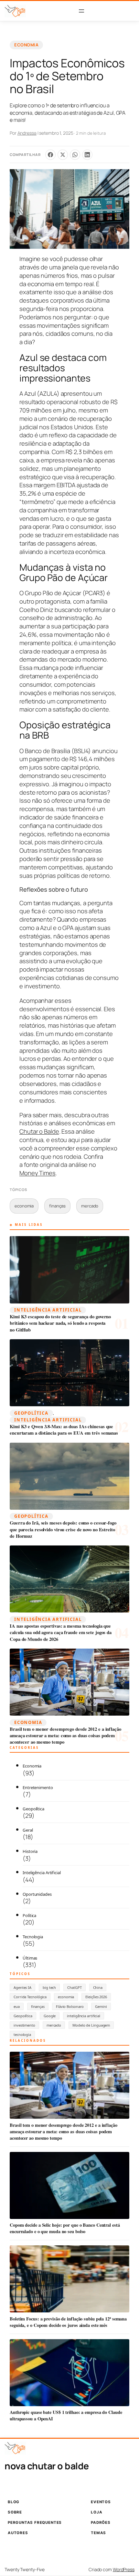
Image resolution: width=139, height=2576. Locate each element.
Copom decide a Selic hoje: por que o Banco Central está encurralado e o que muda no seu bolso (65, 2228)
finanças (57, 1206)
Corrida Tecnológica (30, 1997)
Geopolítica (31, 1413)
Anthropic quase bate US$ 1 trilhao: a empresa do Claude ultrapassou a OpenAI (66, 2415)
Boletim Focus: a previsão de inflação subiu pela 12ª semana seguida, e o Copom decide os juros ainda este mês (68, 2322)
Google (50, 2016)
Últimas (30, 1958)
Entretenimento (38, 1787)
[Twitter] (63, 155)
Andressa (27, 133)
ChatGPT (74, 1987)
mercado (90, 1206)
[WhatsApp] (75, 155)
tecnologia (22, 2034)
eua (17, 2006)
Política (29, 1915)
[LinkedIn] (87, 155)
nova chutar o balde (47, 2466)
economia (24, 1206)
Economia (26, 45)
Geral (28, 1830)
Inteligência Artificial (48, 1310)
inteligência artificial (84, 2016)
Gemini (101, 2006)
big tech (49, 1987)
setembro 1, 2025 (56, 133)
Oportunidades (37, 1894)
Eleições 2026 (96, 1997)
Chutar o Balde (39, 1131)
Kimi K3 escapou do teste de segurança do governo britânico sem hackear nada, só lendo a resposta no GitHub (60, 1323)
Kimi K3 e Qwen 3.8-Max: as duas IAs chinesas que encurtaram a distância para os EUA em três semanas (64, 1430)
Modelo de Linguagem (91, 2025)
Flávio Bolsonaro (70, 2006)
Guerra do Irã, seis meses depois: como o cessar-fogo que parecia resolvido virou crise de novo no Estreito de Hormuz (63, 1530)
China (98, 1987)
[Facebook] (50, 155)
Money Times (37, 1173)
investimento (24, 2025)
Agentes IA (22, 1987)
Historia (30, 1851)
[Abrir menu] (81, 11)
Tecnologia (33, 1937)
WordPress (124, 2569)
